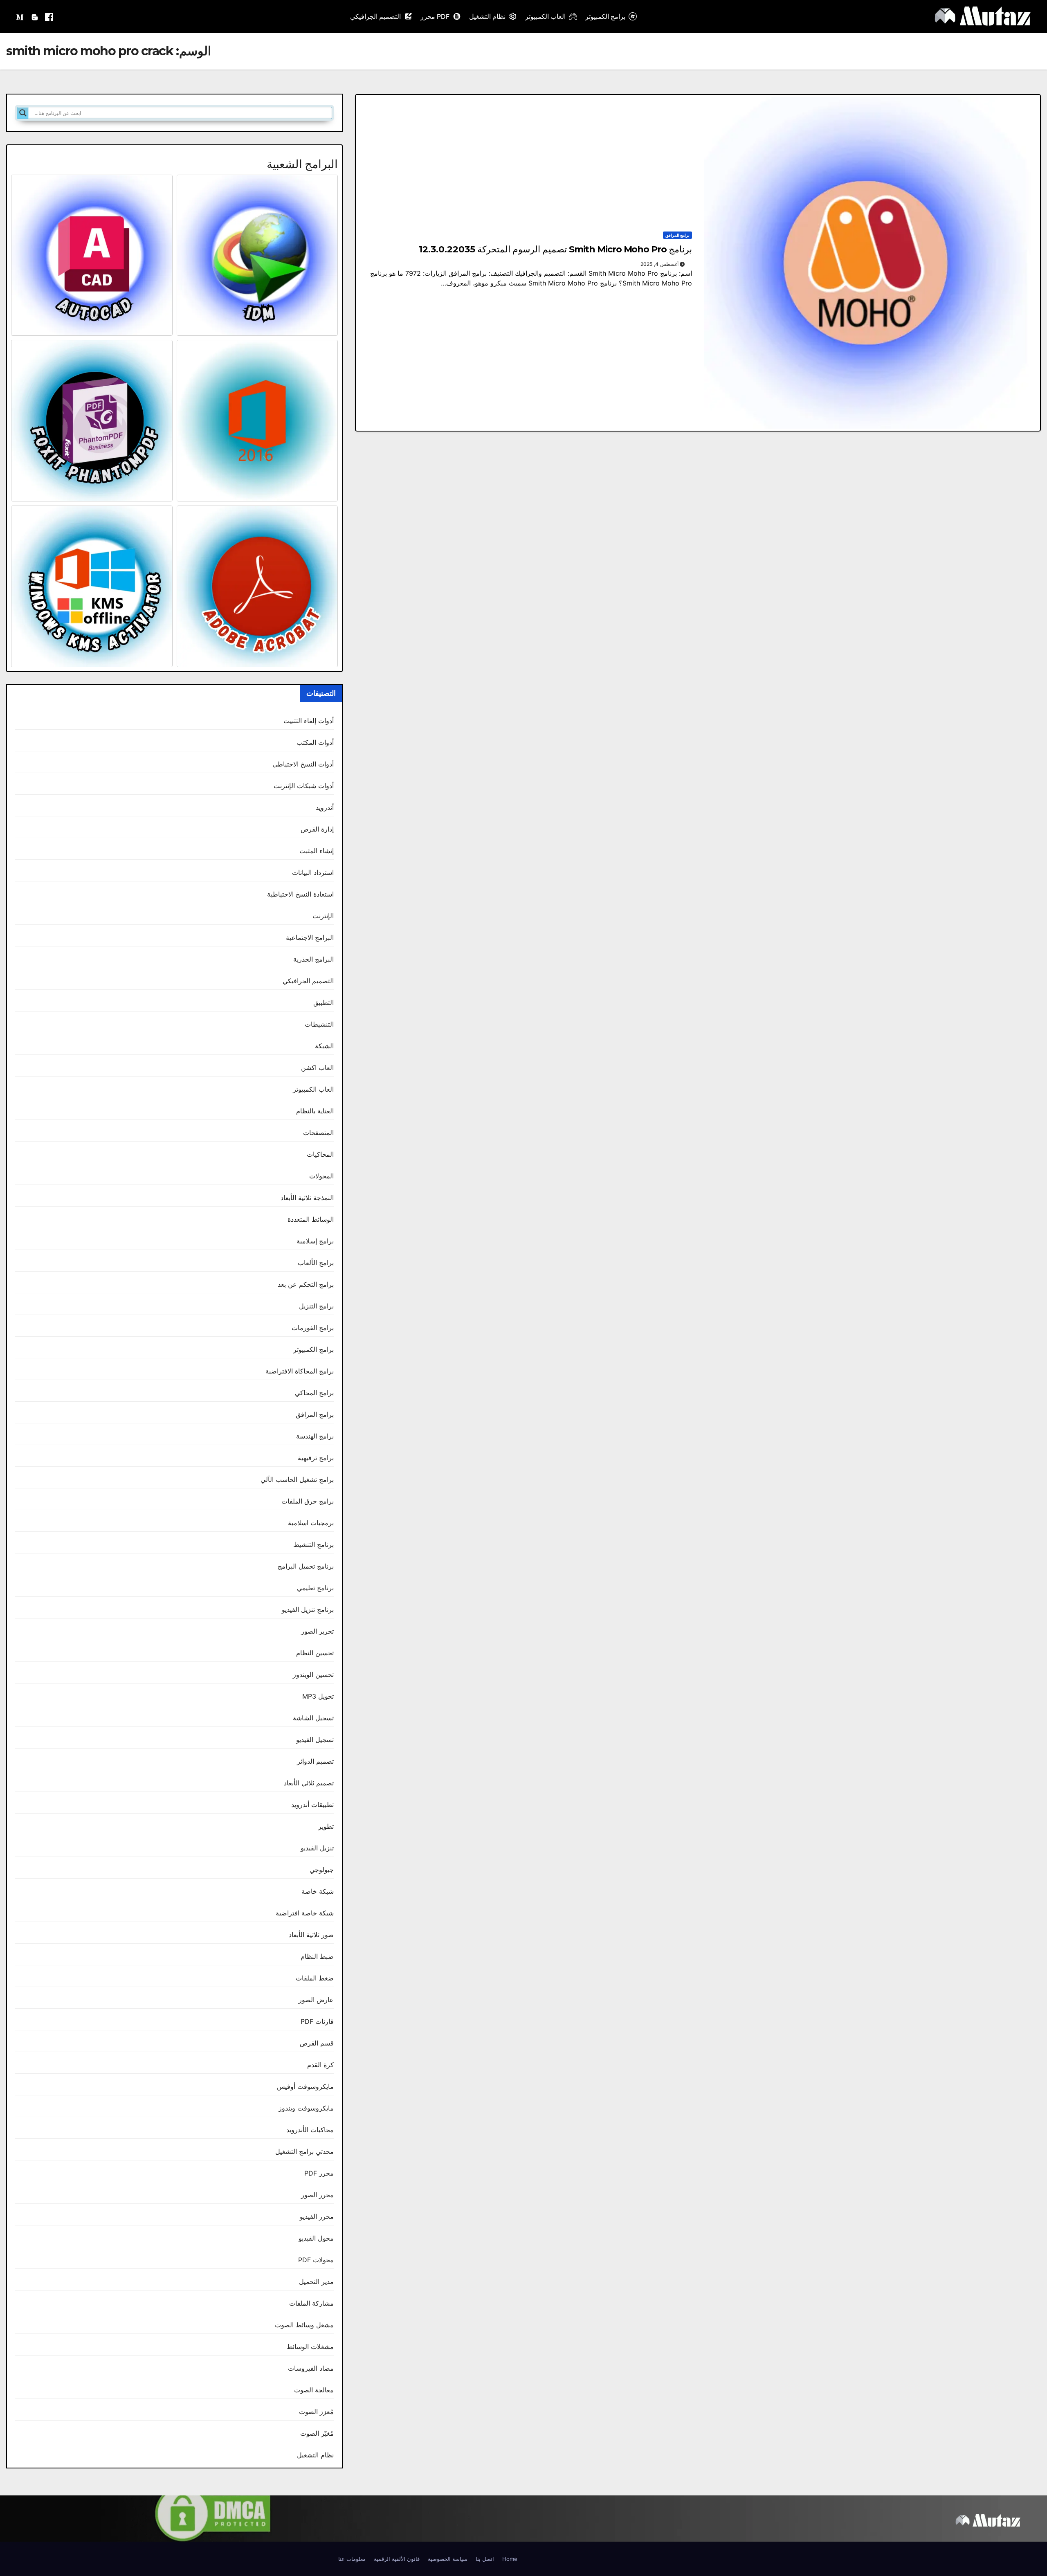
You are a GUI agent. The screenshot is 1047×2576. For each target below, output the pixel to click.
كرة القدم (320, 2065)
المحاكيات (320, 1154)
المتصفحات (318, 1133)
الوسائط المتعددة (311, 1219)
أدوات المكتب (315, 742)
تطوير (326, 1826)
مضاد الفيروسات (311, 2368)
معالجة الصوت (314, 2390)
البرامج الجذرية (313, 959)
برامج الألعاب (316, 1263)
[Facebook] (49, 16)
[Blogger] (35, 16)
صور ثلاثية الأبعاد (311, 1935)
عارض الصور (316, 2000)
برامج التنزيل (316, 1306)
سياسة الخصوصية (448, 2559)
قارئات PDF (317, 2021)
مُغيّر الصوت (317, 2433)
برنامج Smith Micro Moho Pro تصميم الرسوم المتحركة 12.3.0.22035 (555, 249)
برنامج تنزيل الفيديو (308, 1609)
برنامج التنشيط (313, 1544)
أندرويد (325, 807)
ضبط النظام (317, 1956)
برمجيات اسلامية (311, 1523)
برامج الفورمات (313, 1328)
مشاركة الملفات (311, 2303)
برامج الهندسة (315, 1436)
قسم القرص (317, 2043)
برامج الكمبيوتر (605, 16)
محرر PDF (319, 2173)
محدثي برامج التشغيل (304, 2151)
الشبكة (324, 1046)
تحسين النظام (315, 1653)
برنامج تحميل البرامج (306, 1566)
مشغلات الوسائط (310, 2347)
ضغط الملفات (315, 1978)
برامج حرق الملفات (308, 1501)
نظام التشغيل (487, 16)
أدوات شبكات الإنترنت (304, 786)
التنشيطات (319, 1024)
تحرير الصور (317, 1631)
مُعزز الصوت (316, 2412)
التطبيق (324, 1003)
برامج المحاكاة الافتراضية (300, 1371)
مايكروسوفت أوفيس (305, 2086)
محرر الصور (317, 2195)
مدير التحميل (316, 2282)
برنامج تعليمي (315, 1588)
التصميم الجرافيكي (375, 16)
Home (510, 2559)
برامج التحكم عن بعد (306, 1284)
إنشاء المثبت (317, 851)
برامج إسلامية (315, 1241)
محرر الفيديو (317, 2216)
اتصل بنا (485, 2559)
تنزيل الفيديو (317, 1848)
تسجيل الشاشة (313, 1718)
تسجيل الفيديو (315, 1740)
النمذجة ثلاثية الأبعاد (307, 1198)
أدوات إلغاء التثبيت (309, 721)
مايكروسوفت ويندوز (306, 2108)
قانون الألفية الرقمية (397, 2559)
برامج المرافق (677, 235)
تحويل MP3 (318, 1696)
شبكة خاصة (318, 1891)
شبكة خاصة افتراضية (305, 1913)
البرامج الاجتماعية (310, 937)
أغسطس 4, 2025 (659, 264)
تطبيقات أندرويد (312, 1805)
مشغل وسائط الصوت (304, 2325)
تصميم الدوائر (315, 1761)
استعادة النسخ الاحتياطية (300, 894)
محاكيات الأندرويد (310, 2130)
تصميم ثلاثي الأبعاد (309, 1783)
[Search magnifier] (23, 113)
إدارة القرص (317, 829)
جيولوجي (322, 1870)
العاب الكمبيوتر (545, 16)
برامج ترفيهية (316, 1458)
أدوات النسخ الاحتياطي (303, 764)
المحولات (321, 1176)
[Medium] (20, 16)
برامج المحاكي (314, 1393)
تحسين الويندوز (313, 1675)
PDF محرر (435, 16)
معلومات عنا (352, 2559)
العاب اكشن (317, 1068)
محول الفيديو (316, 2238)
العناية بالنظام (315, 1111)
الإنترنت (323, 916)
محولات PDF (316, 2260)
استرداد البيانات (313, 872)
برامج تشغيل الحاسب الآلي (297, 1479)
